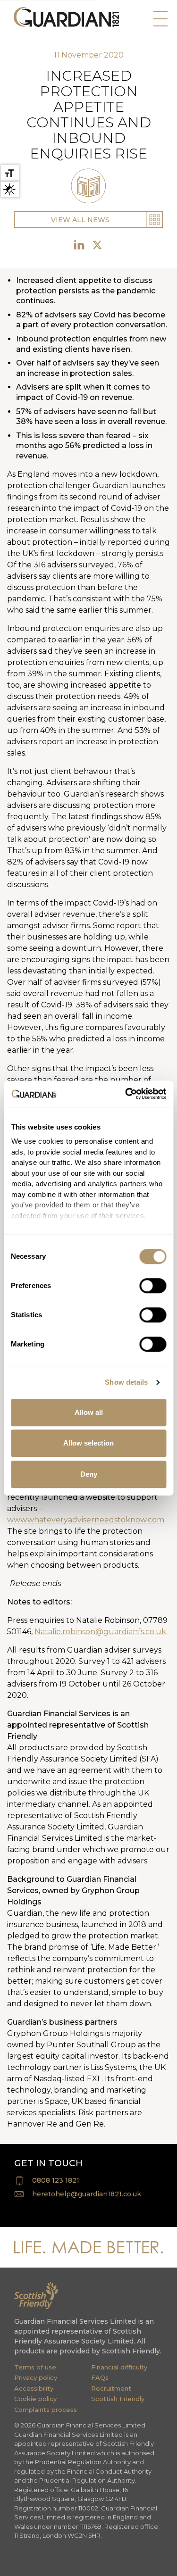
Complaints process (46, 2410)
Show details (126, 1382)
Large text (10, 173)
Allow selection (88, 1443)
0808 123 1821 (56, 2180)
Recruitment (111, 2388)
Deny (89, 1474)
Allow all (89, 1412)
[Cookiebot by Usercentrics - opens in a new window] (126, 1094)
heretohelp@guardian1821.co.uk (87, 2194)
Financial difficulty (119, 2367)
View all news (80, 220)
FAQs (100, 2377)
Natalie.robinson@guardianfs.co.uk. (101, 1632)
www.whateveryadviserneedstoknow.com (86, 1520)
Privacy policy (36, 2377)
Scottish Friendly (118, 2399)
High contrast (10, 189)
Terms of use (35, 2367)
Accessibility (34, 2388)
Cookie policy (35, 2399)
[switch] (153, 1286)
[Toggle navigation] (158, 21)
